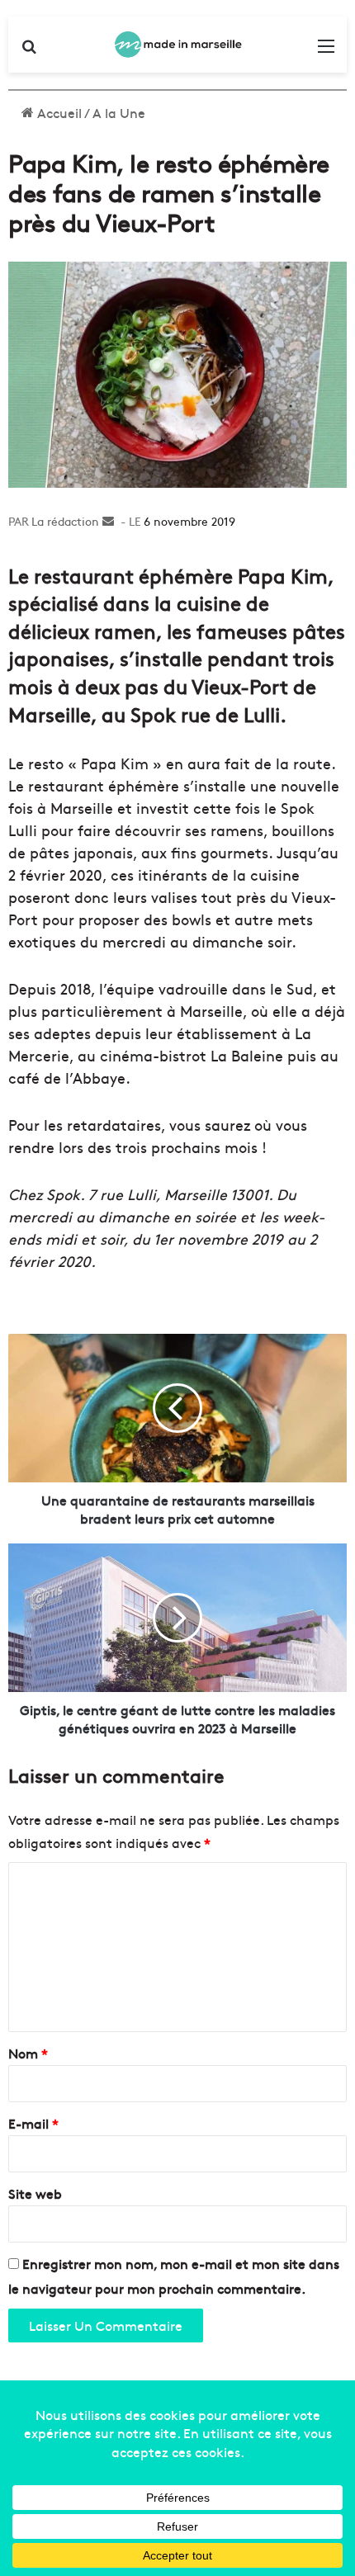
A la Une (119, 112)
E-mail (33, 2123)
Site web (35, 2193)
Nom (28, 2053)
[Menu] (326, 51)
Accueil (58, 112)
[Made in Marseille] (177, 45)
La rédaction (65, 521)
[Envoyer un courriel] (108, 521)
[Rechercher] (29, 51)
